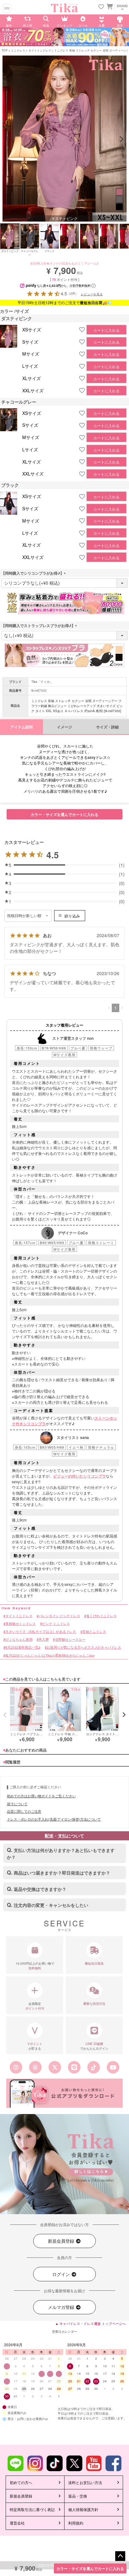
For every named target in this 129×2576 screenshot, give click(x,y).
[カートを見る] (109, 6)
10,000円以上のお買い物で (35, 1966)
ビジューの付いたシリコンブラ (80, 1476)
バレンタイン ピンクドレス (59, 1616)
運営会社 (17, 2523)
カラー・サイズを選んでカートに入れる (90, 2568)
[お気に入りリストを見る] (101, 7)
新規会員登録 (62, 2241)
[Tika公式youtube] (113, 2067)
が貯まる (35, 2046)
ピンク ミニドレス (56, 1624)
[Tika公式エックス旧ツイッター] (55, 2067)
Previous (8, 139)
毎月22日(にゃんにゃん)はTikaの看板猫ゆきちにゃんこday (50, 1655)
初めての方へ (21, 2482)
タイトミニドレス (40, 50)
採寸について (17, 1804)
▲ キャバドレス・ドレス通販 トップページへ (90, 2323)
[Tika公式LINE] (74, 2067)
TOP (5, 50)
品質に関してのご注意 (24, 1811)
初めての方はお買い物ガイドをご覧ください (41, 1796)
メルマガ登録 (62, 2307)
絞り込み (72, 916)
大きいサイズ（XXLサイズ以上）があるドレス (41, 1631)
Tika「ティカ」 (42, 682)
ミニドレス (18, 50)
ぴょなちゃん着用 (19, 1640)
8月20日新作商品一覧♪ (23, 1648)
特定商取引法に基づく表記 (32, 2509)
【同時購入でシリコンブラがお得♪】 (34, 573)
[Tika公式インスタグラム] (16, 2067)
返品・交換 (78, 2496)
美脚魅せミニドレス (21, 1624)
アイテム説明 (22, 727)
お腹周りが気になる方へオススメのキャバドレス (84, 1648)
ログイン (62, 2274)
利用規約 (76, 2523)
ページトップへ (120, 2556)
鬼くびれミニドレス (101, 1616)
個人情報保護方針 (83, 2509)
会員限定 (35, 2006)
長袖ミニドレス (94, 1631)
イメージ (64, 727)
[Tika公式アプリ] (64, 2093)
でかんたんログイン (94, 2046)
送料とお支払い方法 (85, 2482)
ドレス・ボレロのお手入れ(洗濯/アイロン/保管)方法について (54, 1819)
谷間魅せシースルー (70, 1640)
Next (121, 139)
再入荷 (44, 1640)
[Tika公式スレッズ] (35, 2067)
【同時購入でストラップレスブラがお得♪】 (40, 625)
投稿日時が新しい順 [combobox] (24, 916)
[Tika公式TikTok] (94, 2067)
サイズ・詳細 (107, 727)
